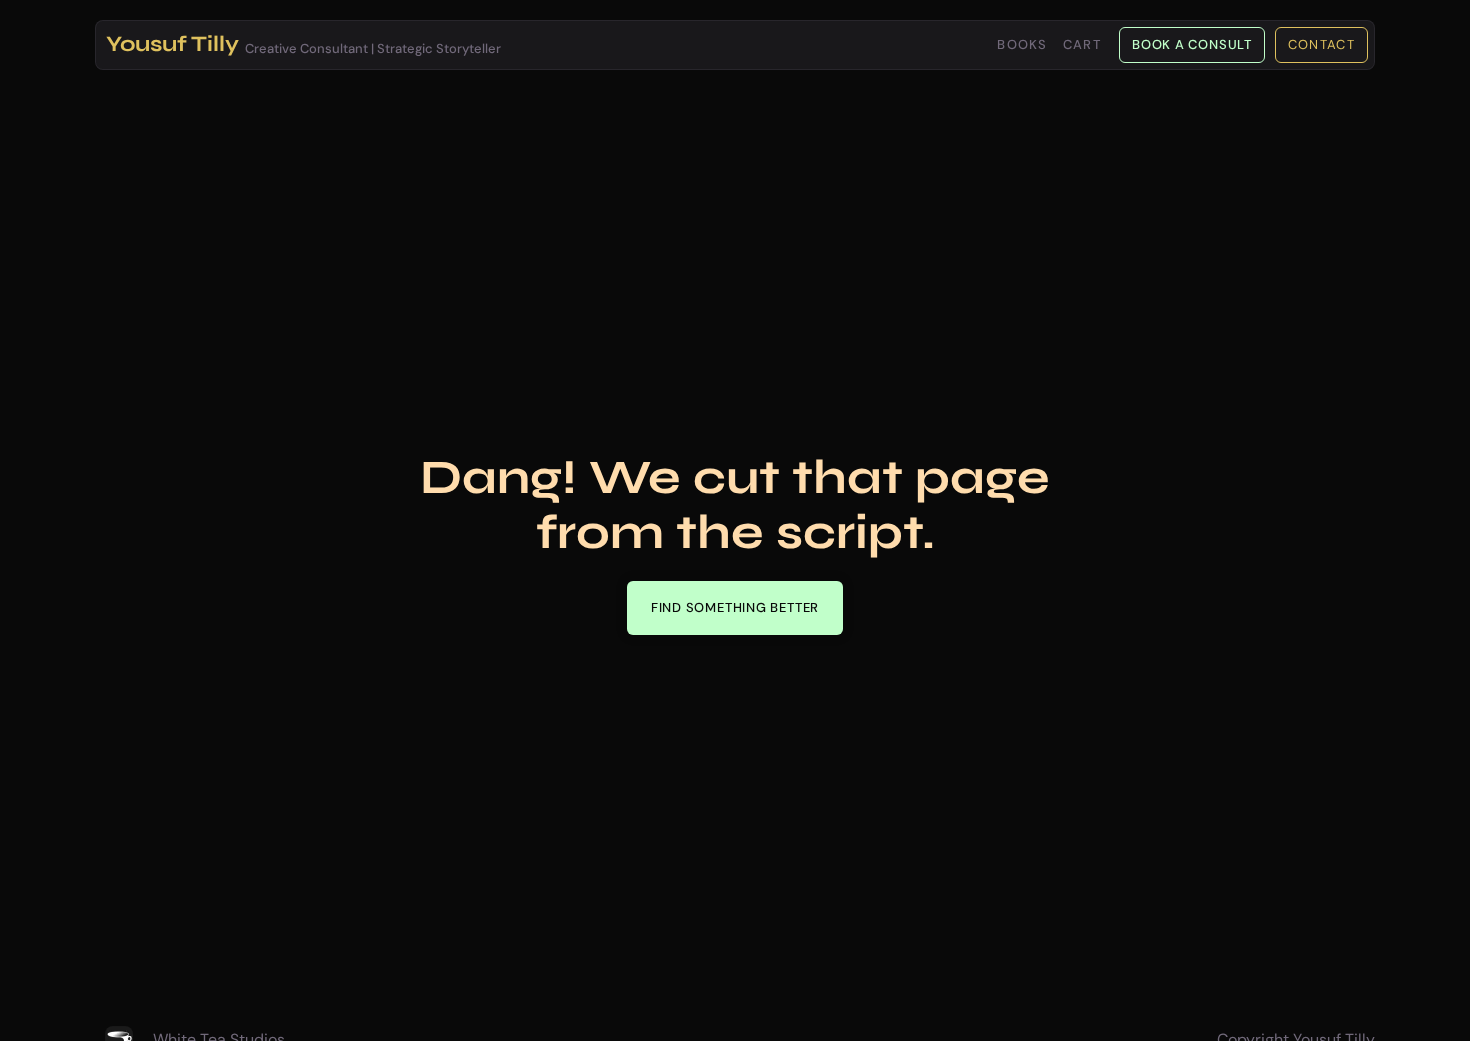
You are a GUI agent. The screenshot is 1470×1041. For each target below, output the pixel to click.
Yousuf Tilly (172, 44)
